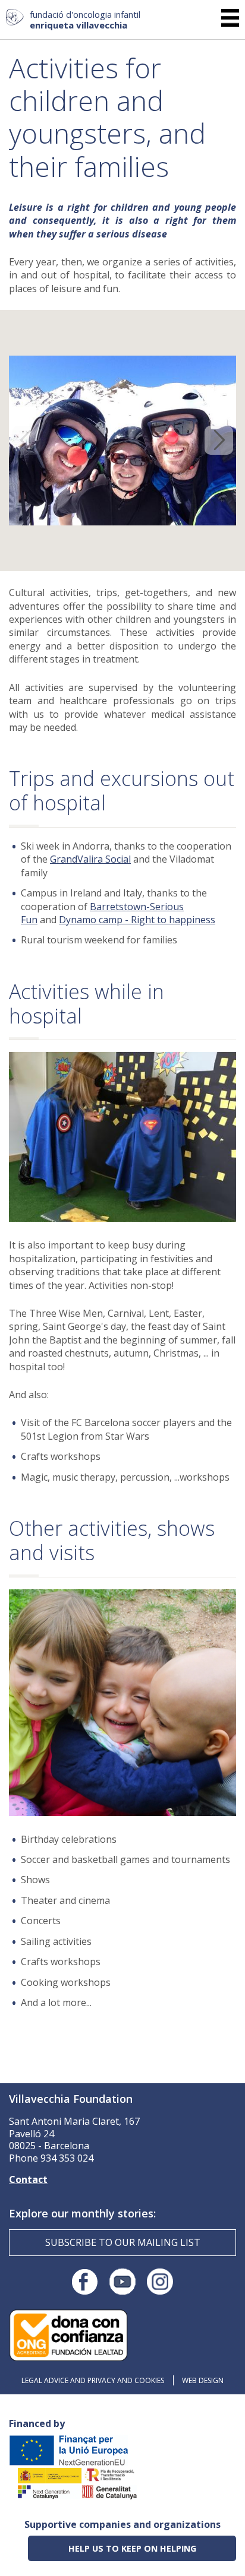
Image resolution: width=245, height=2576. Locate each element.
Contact (28, 2179)
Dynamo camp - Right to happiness (137, 920)
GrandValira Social (90, 859)
